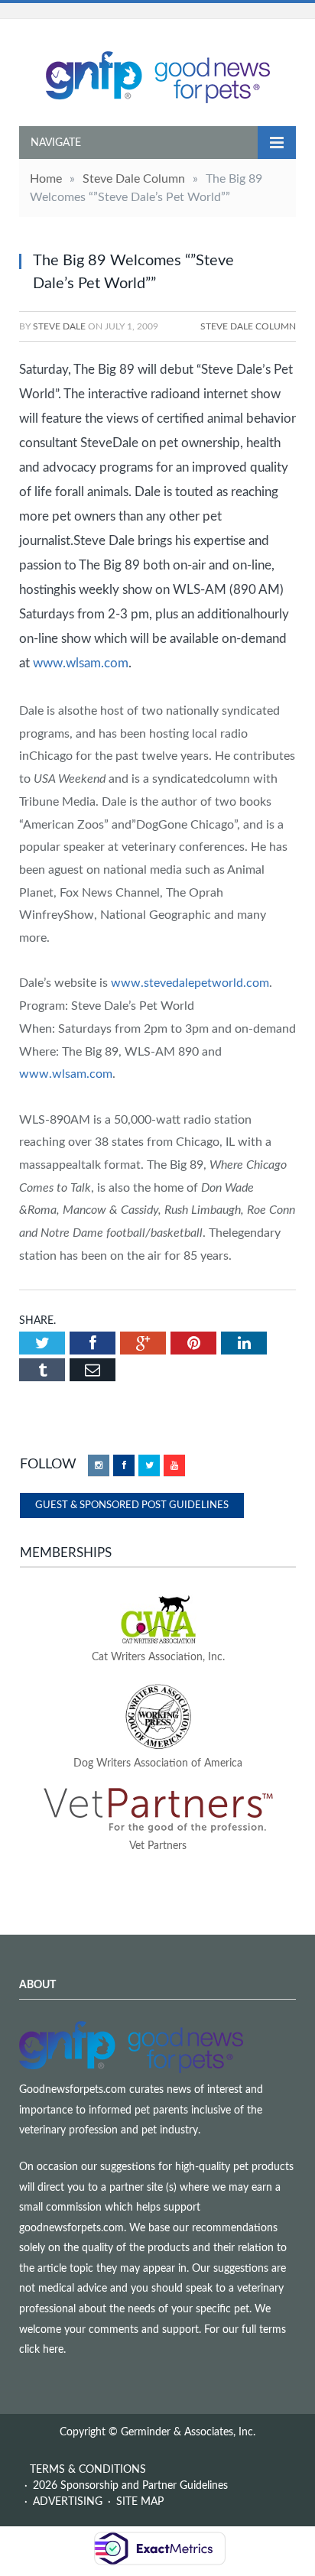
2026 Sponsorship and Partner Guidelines (130, 2486)
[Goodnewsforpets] (158, 75)
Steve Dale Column (248, 326)
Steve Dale (59, 326)
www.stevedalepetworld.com (190, 983)
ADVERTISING (68, 2502)
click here (41, 2350)
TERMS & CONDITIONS (88, 2470)
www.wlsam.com (81, 663)
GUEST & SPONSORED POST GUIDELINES (132, 1505)
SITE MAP (140, 2502)
